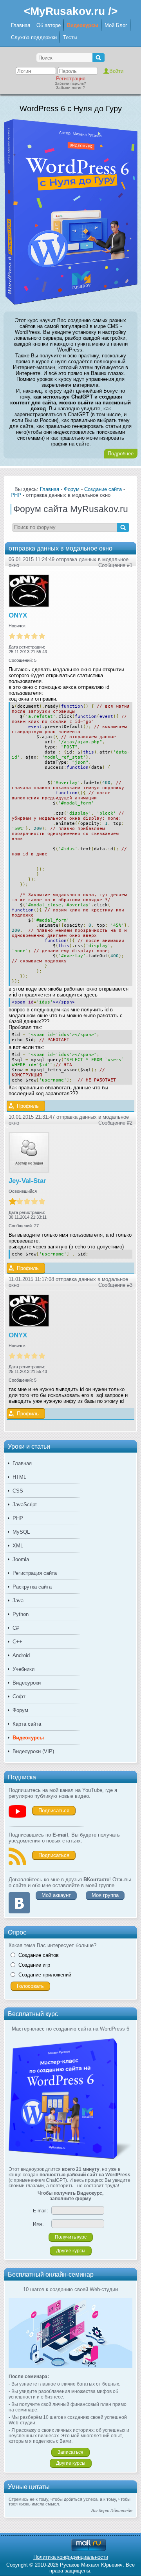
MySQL (21, 1532)
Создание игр (34, 1965)
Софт (19, 1697)
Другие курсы (71, 2251)
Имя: (38, 2224)
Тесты (70, 37)
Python (21, 1614)
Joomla (21, 1559)
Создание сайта (103, 489)
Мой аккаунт (56, 1895)
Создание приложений (45, 1975)
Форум (20, 1710)
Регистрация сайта (35, 1573)
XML (18, 1546)
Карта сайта (27, 1724)
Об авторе (49, 25)
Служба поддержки (34, 37)
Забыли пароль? (70, 83)
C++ (17, 1642)
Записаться (70, 2452)
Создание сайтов (39, 1955)
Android (21, 1655)
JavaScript (25, 1504)
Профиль (28, 1106)
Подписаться (54, 1811)
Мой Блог (116, 25)
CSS (18, 1491)
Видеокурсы (83, 25)
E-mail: (40, 2211)
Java (18, 1600)
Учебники (23, 1669)
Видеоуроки (27, 1683)
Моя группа (105, 1895)
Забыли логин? (70, 88)
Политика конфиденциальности (71, 2557)
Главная (21, 25)
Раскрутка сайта (32, 1587)
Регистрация (71, 79)
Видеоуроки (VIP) (33, 1751)
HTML (19, 1477)
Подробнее (121, 454)
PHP (18, 1518)
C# (16, 1628)
